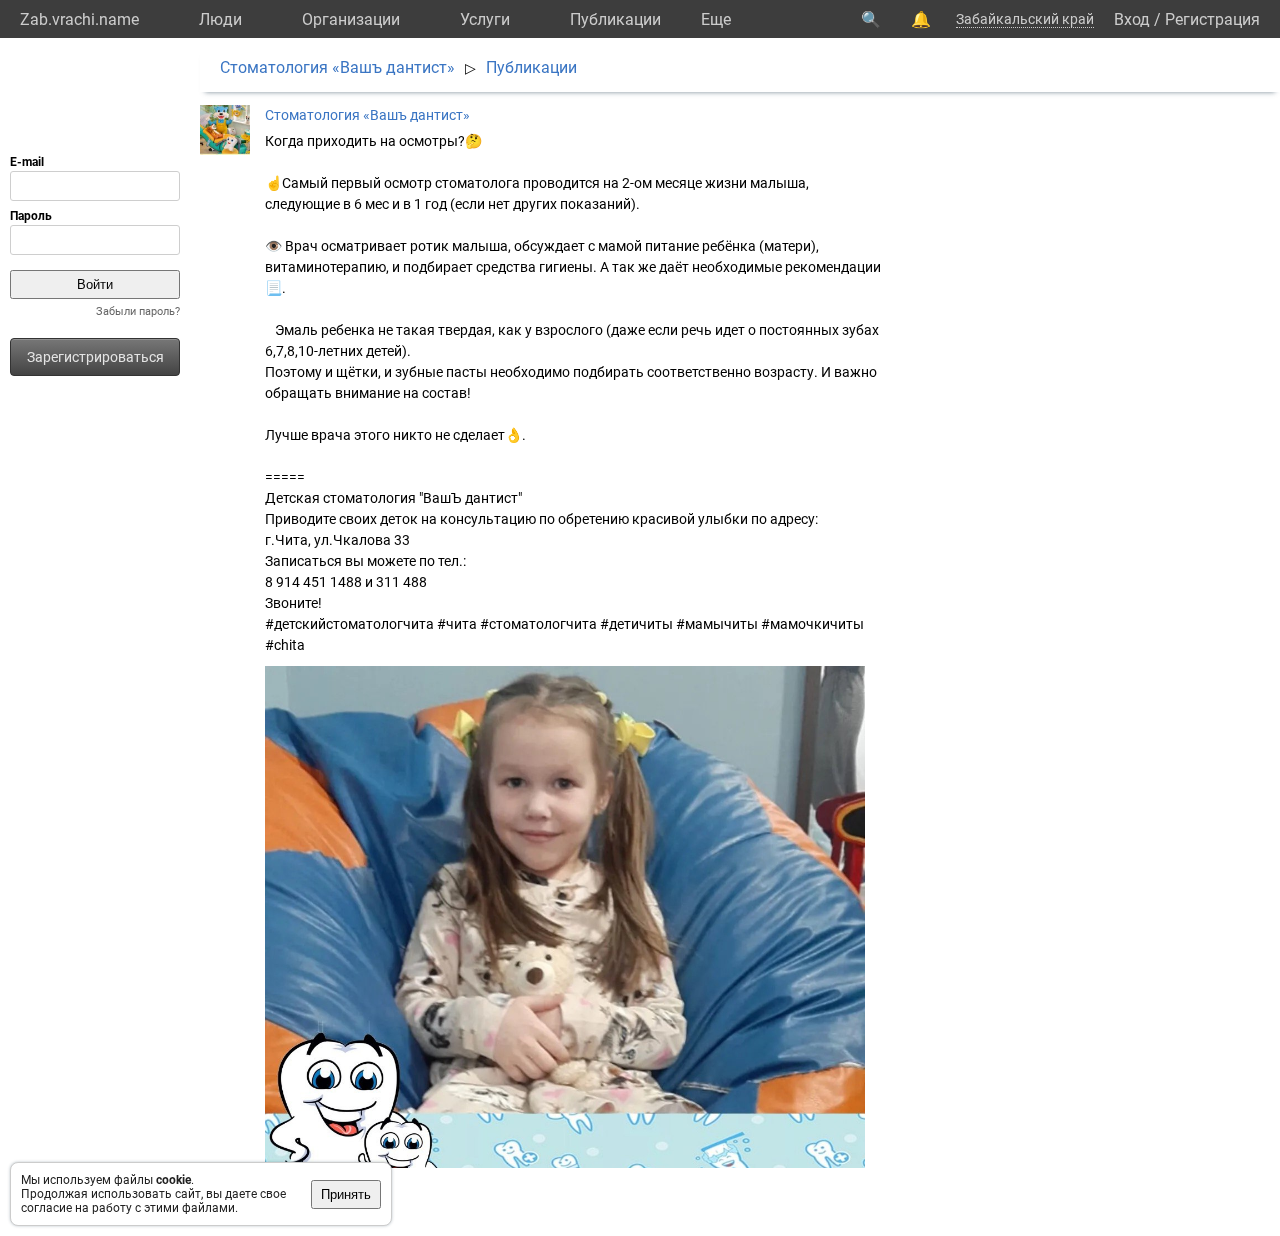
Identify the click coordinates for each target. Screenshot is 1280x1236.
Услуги (485, 19)
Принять (346, 1194)
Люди (220, 19)
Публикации (615, 19)
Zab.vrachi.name (79, 19)
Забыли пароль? (138, 311)
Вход (1132, 19)
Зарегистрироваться (95, 357)
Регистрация (1212, 19)
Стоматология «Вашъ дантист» (337, 67)
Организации (351, 19)
